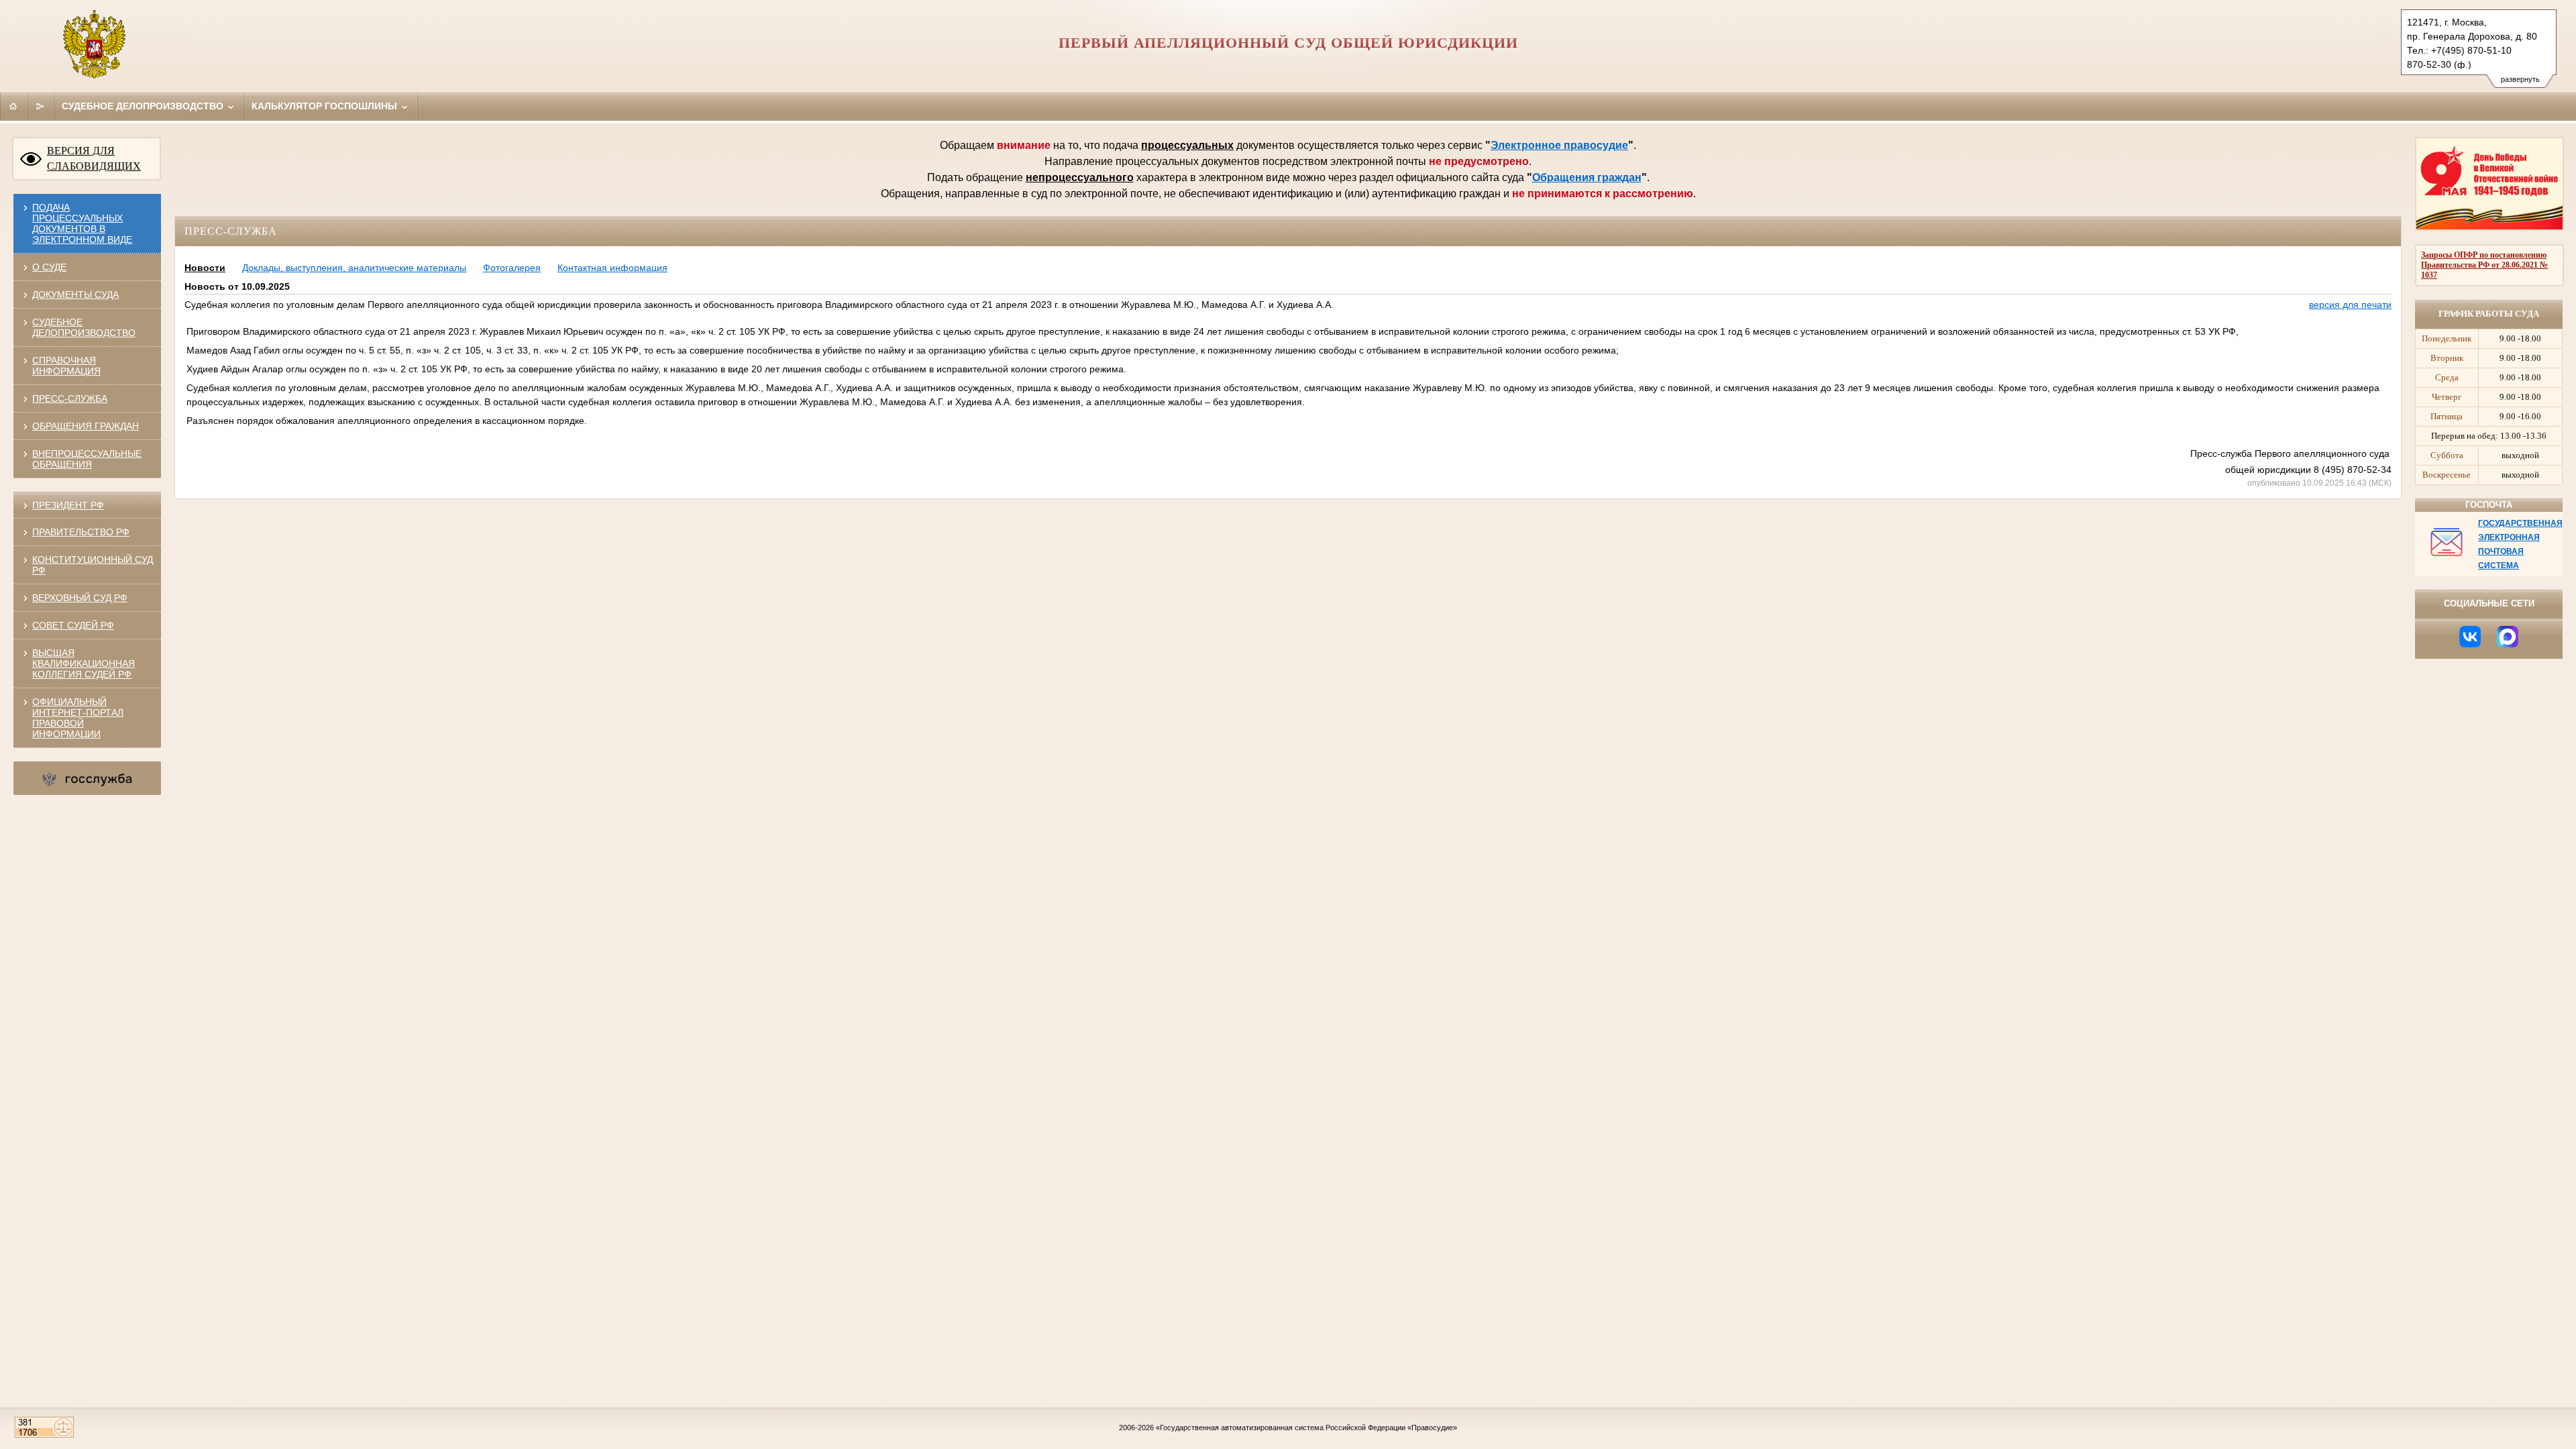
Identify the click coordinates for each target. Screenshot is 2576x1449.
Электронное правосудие (1559, 145)
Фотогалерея (512, 268)
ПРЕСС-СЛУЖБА (70, 398)
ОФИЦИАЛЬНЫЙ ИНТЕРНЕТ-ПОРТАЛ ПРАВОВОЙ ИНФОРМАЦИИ (78, 718)
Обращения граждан (1587, 177)
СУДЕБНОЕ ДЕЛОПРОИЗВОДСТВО (84, 327)
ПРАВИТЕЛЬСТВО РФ (81, 532)
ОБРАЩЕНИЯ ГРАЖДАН (86, 426)
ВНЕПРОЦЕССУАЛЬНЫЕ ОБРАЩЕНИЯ (87, 459)
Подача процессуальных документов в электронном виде (82, 223)
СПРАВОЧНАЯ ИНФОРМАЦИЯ (66, 366)
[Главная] (13, 106)
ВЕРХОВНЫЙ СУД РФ (80, 598)
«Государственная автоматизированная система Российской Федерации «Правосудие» (1306, 1428)
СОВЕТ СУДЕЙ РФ (73, 625)
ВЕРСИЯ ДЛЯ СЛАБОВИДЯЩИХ (94, 158)
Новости (205, 268)
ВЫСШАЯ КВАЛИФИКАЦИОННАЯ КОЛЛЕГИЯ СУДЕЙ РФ (84, 663)
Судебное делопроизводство (144, 106)
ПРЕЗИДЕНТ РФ (68, 505)
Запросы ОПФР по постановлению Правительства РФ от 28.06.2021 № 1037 (2484, 265)
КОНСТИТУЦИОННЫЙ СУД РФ (93, 565)
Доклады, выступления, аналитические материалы (354, 268)
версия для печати (2350, 305)
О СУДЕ (49, 267)
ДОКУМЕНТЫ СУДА (75, 294)
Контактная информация (612, 268)
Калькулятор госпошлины (326, 106)
